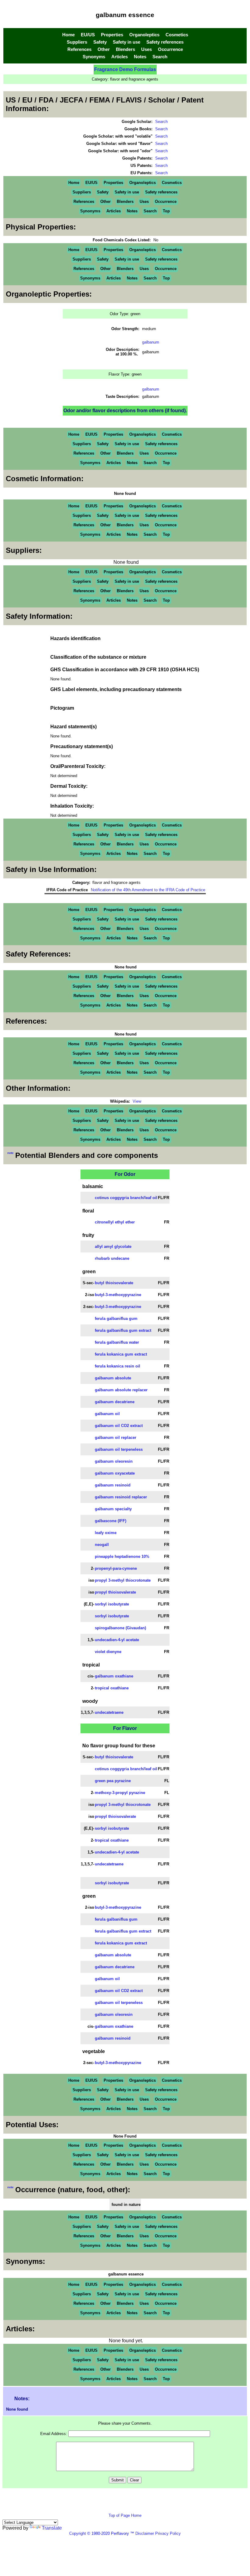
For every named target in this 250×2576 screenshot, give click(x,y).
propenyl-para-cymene (116, 1568)
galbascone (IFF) (111, 1521)
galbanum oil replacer (116, 1438)
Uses (146, 49)
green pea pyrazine (113, 1781)
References (79, 49)
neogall (102, 1545)
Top (166, 211)
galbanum (151, 342)
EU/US (88, 35)
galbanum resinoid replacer (121, 1497)
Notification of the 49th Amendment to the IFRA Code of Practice (148, 890)
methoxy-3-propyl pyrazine (120, 1793)
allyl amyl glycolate (113, 1247)
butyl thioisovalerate (114, 1283)
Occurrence (170, 49)
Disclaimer (145, 2533)
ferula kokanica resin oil (118, 1366)
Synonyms (94, 57)
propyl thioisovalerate (115, 1592)
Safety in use (127, 42)
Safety (100, 42)
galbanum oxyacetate (115, 1473)
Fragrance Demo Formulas (125, 69)
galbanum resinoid (113, 1485)
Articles (120, 57)
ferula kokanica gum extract (121, 1354)
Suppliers (77, 42)
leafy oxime (106, 1533)
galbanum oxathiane (114, 1676)
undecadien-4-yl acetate (117, 1640)
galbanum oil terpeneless (119, 1449)
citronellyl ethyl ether (115, 1222)
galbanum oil (107, 1414)
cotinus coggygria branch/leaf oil (126, 1198)
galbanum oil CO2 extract (119, 1426)
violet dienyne (108, 1652)
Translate (52, 2528)
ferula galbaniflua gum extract (123, 1330)
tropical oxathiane (112, 1688)
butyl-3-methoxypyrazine (118, 1295)
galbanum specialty (113, 1509)
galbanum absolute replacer (121, 1390)
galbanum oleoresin (114, 1461)
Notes (140, 57)
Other (104, 49)
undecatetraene (109, 1712)
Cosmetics (177, 35)
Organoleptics (144, 35)
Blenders (125, 49)
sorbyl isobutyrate (112, 1604)
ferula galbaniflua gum (116, 1319)
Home (68, 35)
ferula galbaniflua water (117, 1342)
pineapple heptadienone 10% (122, 1556)
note (11, 1153)
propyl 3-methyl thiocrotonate (123, 1580)
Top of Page (120, 2515)
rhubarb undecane (112, 1258)
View (137, 1101)
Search (160, 57)
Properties (112, 35)
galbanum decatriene (115, 1402)
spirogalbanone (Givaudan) (120, 1628)
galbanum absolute (113, 1378)
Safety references (165, 42)
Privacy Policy (167, 2533)
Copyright (78, 2533)
